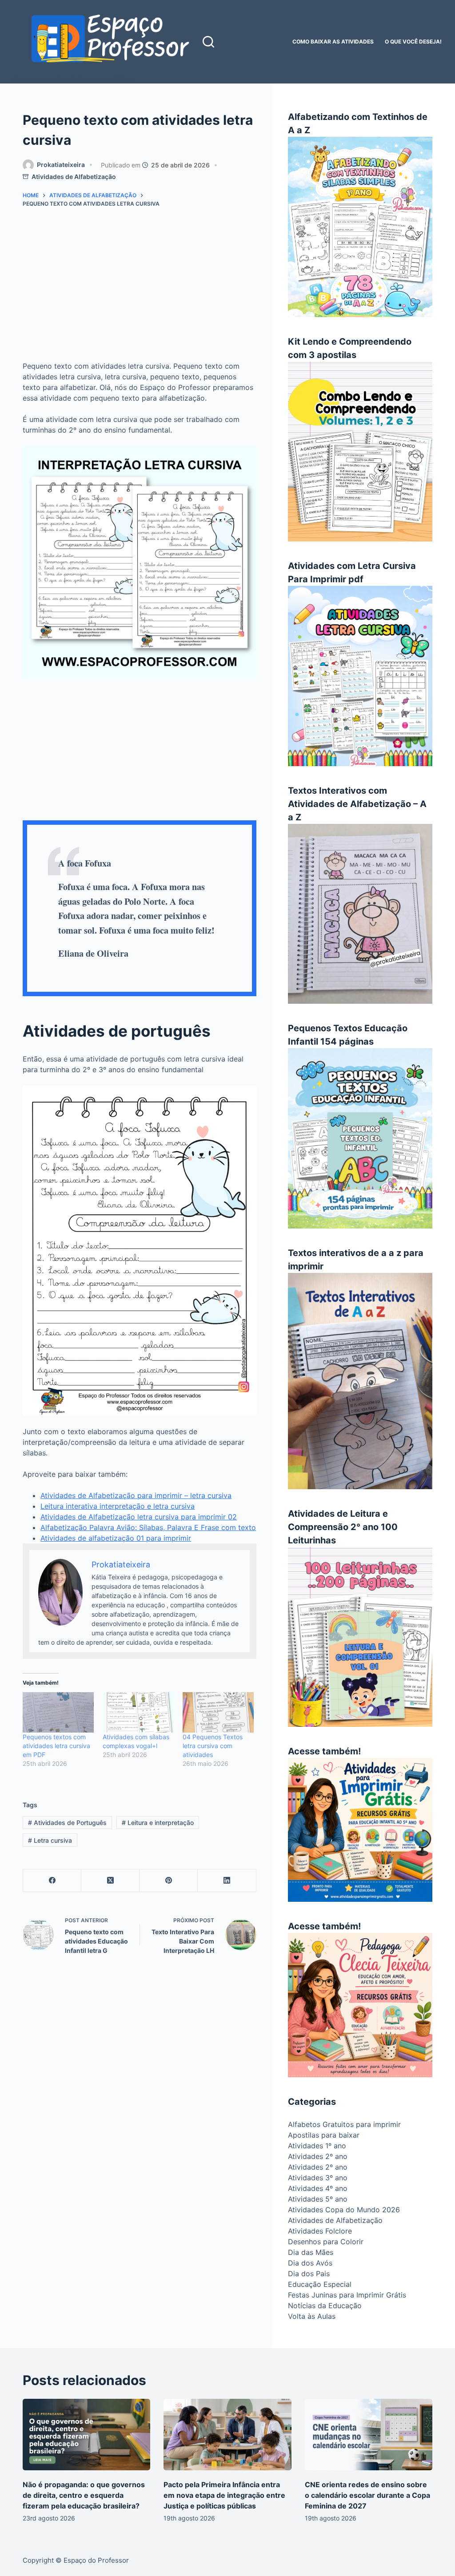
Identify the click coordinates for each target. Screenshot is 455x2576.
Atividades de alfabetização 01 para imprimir (116, 1538)
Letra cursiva (50, 1840)
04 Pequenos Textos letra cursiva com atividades (213, 1746)
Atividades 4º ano (318, 2188)
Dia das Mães (311, 2252)
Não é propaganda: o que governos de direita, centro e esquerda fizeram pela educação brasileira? (84, 2495)
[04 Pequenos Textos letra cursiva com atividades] (218, 1712)
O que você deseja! (413, 42)
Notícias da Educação (325, 2306)
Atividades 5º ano (318, 2199)
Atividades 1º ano (317, 2146)
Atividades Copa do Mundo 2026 (344, 2210)
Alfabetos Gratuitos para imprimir (344, 2124)
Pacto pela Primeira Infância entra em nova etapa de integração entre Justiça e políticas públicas (224, 2495)
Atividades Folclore (320, 2231)
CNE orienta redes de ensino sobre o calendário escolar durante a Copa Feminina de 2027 (367, 2495)
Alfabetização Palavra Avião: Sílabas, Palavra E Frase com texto (148, 1527)
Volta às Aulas (312, 2316)
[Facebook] (52, 1881)
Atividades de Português (67, 1823)
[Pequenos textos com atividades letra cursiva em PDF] (58, 1712)
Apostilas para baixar (324, 2135)
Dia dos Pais (309, 2274)
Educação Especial (320, 2284)
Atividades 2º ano (318, 2156)
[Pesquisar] (208, 42)
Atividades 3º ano (318, 2178)
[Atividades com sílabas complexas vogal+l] (138, 1712)
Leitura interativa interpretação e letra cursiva (118, 1506)
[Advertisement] (139, 288)
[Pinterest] (169, 1881)
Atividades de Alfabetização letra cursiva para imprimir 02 (139, 1517)
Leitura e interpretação (158, 1823)
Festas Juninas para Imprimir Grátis (347, 2295)
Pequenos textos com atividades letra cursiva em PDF (56, 1746)
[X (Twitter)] (110, 1881)
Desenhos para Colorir (326, 2242)
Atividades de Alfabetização (74, 177)
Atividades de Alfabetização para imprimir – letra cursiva (136, 1495)
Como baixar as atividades (333, 42)
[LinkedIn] (227, 1881)
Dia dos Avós (310, 2263)
